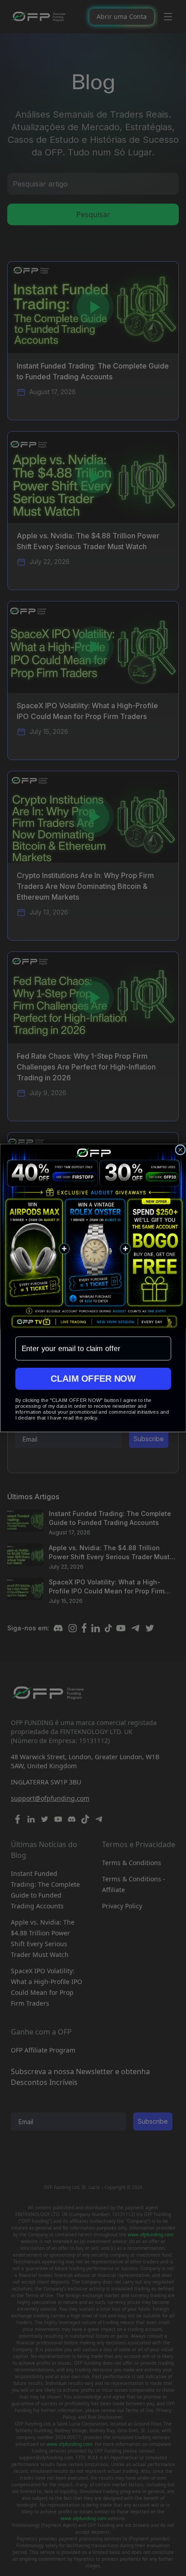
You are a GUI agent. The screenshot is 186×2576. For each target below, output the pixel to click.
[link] (93, 1237)
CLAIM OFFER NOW (93, 1379)
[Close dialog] (180, 1150)
